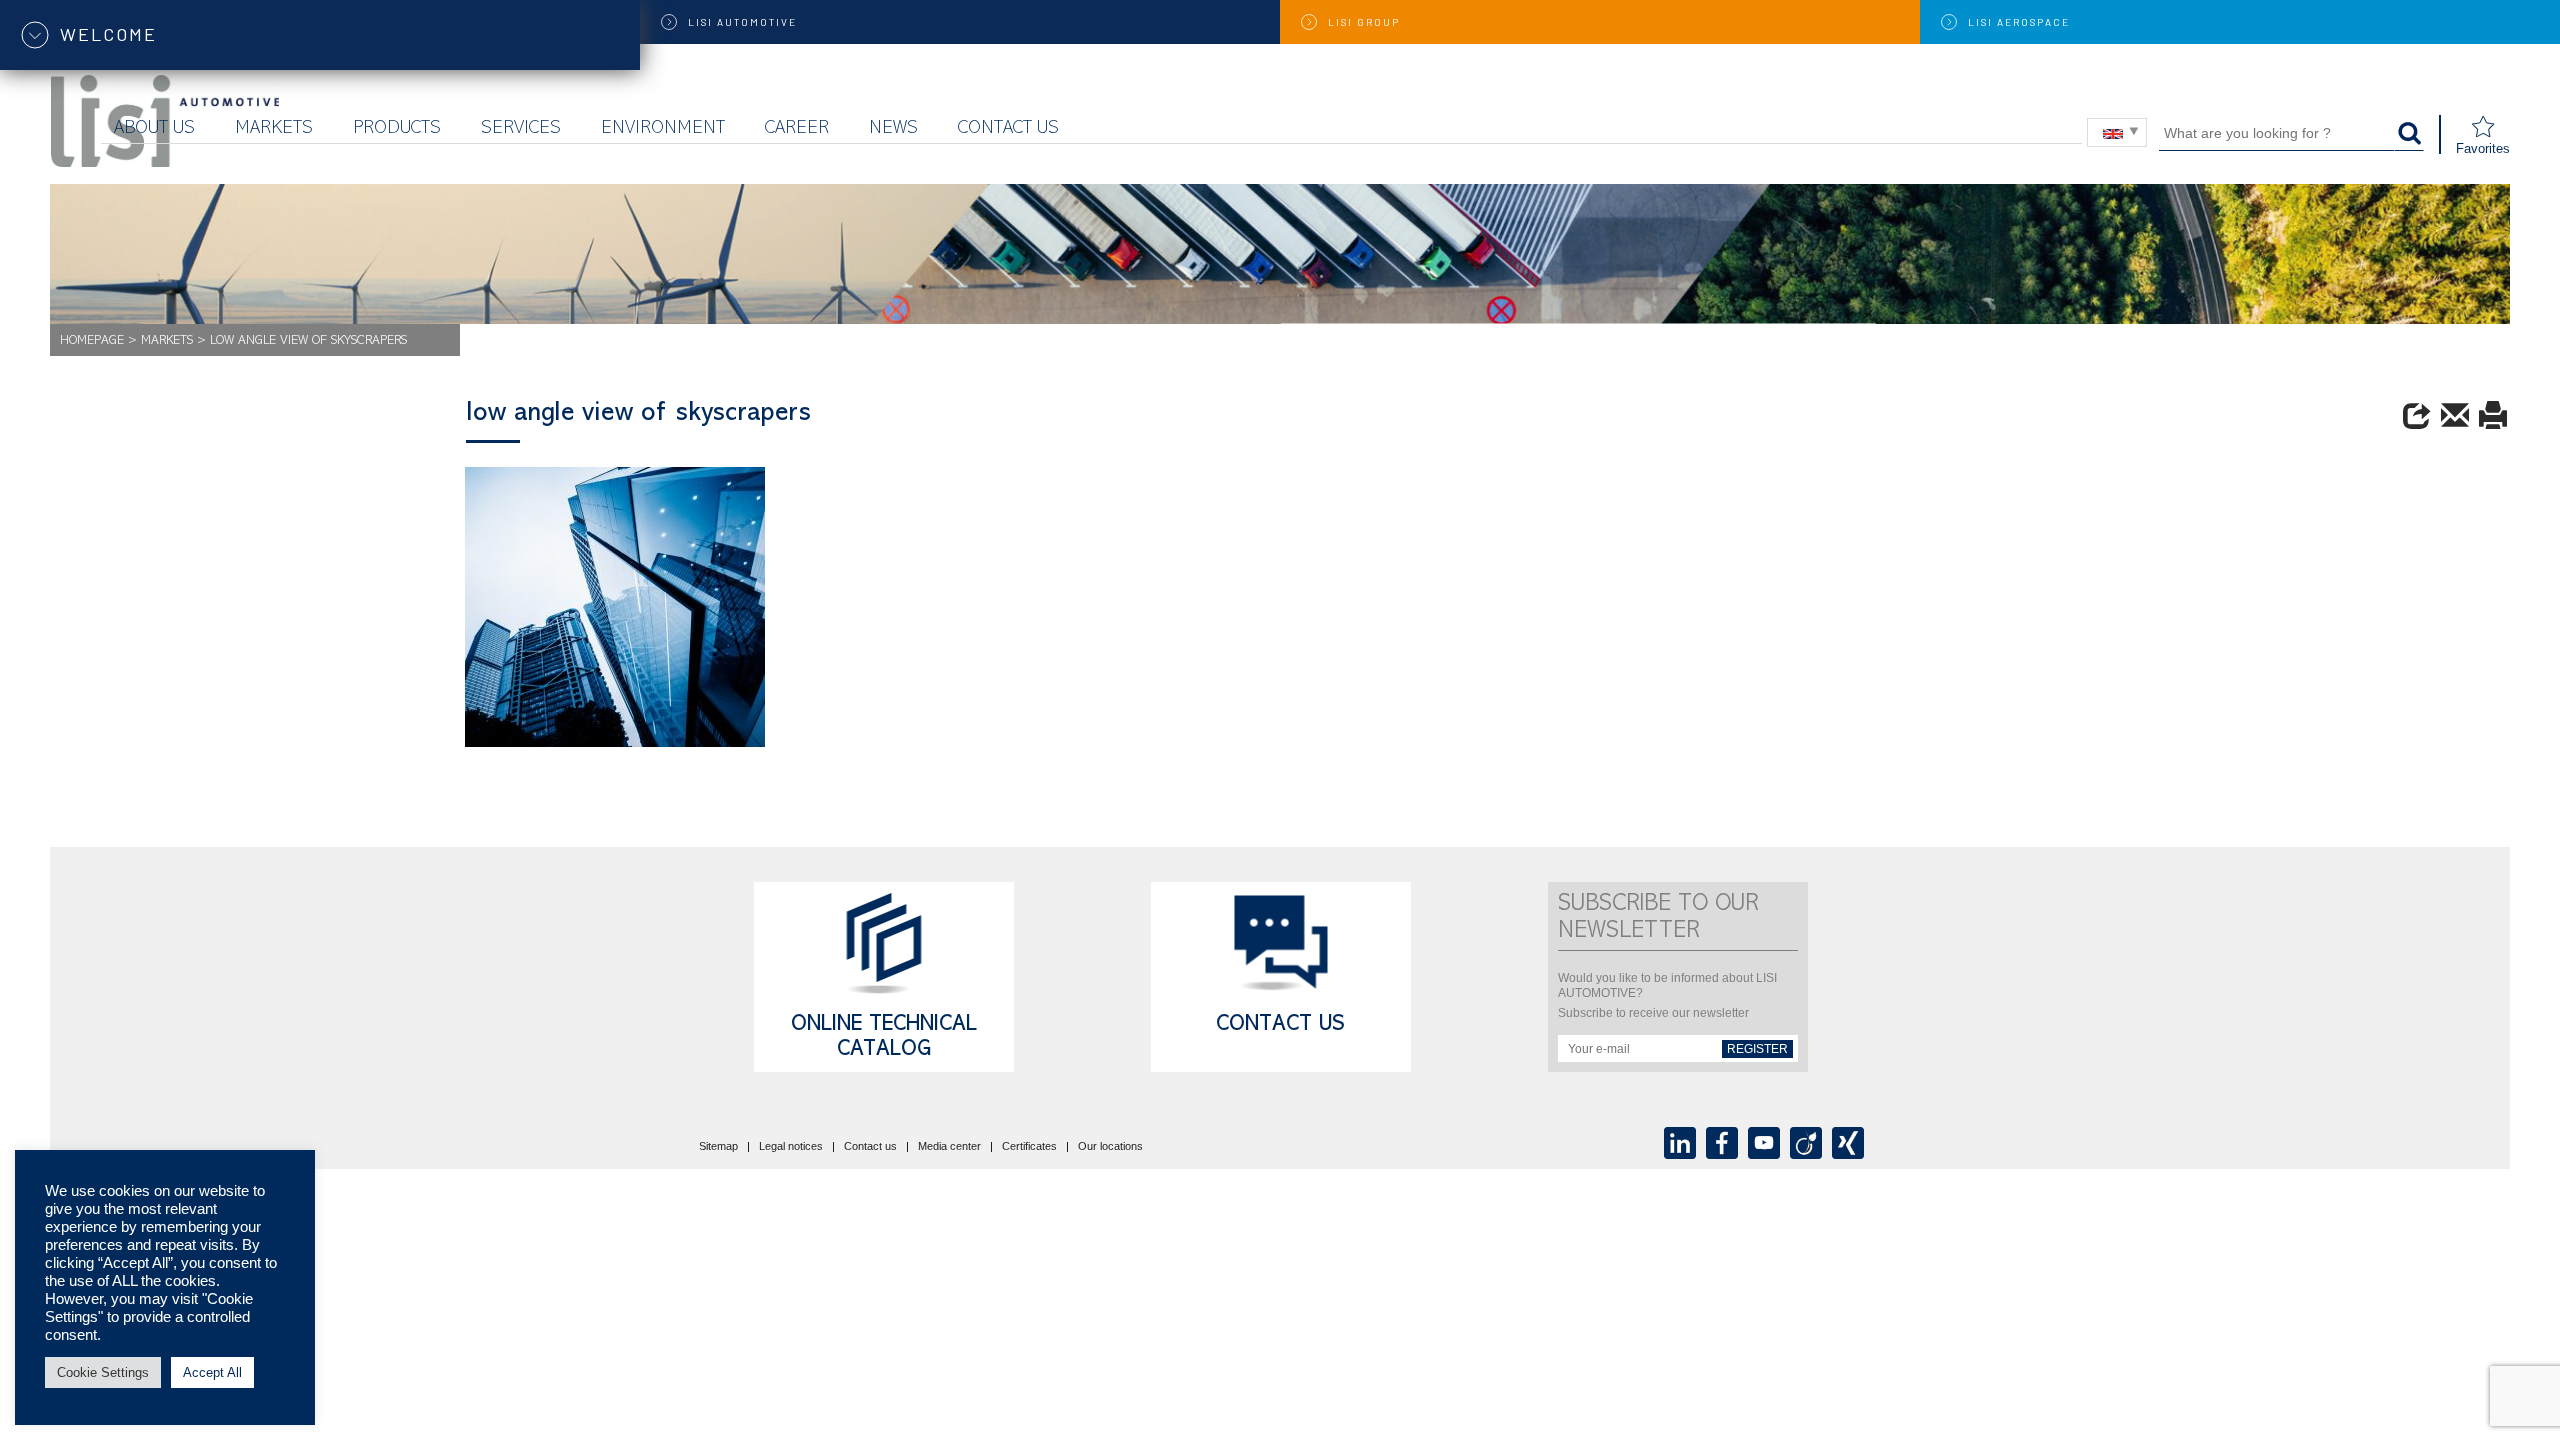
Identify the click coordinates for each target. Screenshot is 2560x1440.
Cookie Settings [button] (103, 1372)
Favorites (2483, 148)
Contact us (1008, 129)
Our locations (1110, 1147)
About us (154, 129)
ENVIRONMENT (663, 129)
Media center (949, 1147)
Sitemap (718, 1147)
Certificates (1029, 1147)
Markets (274, 129)
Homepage (92, 341)
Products (397, 129)
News (893, 129)
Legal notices (791, 1147)
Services (521, 129)
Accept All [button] (212, 1372)
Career (797, 129)
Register (1757, 1049)
